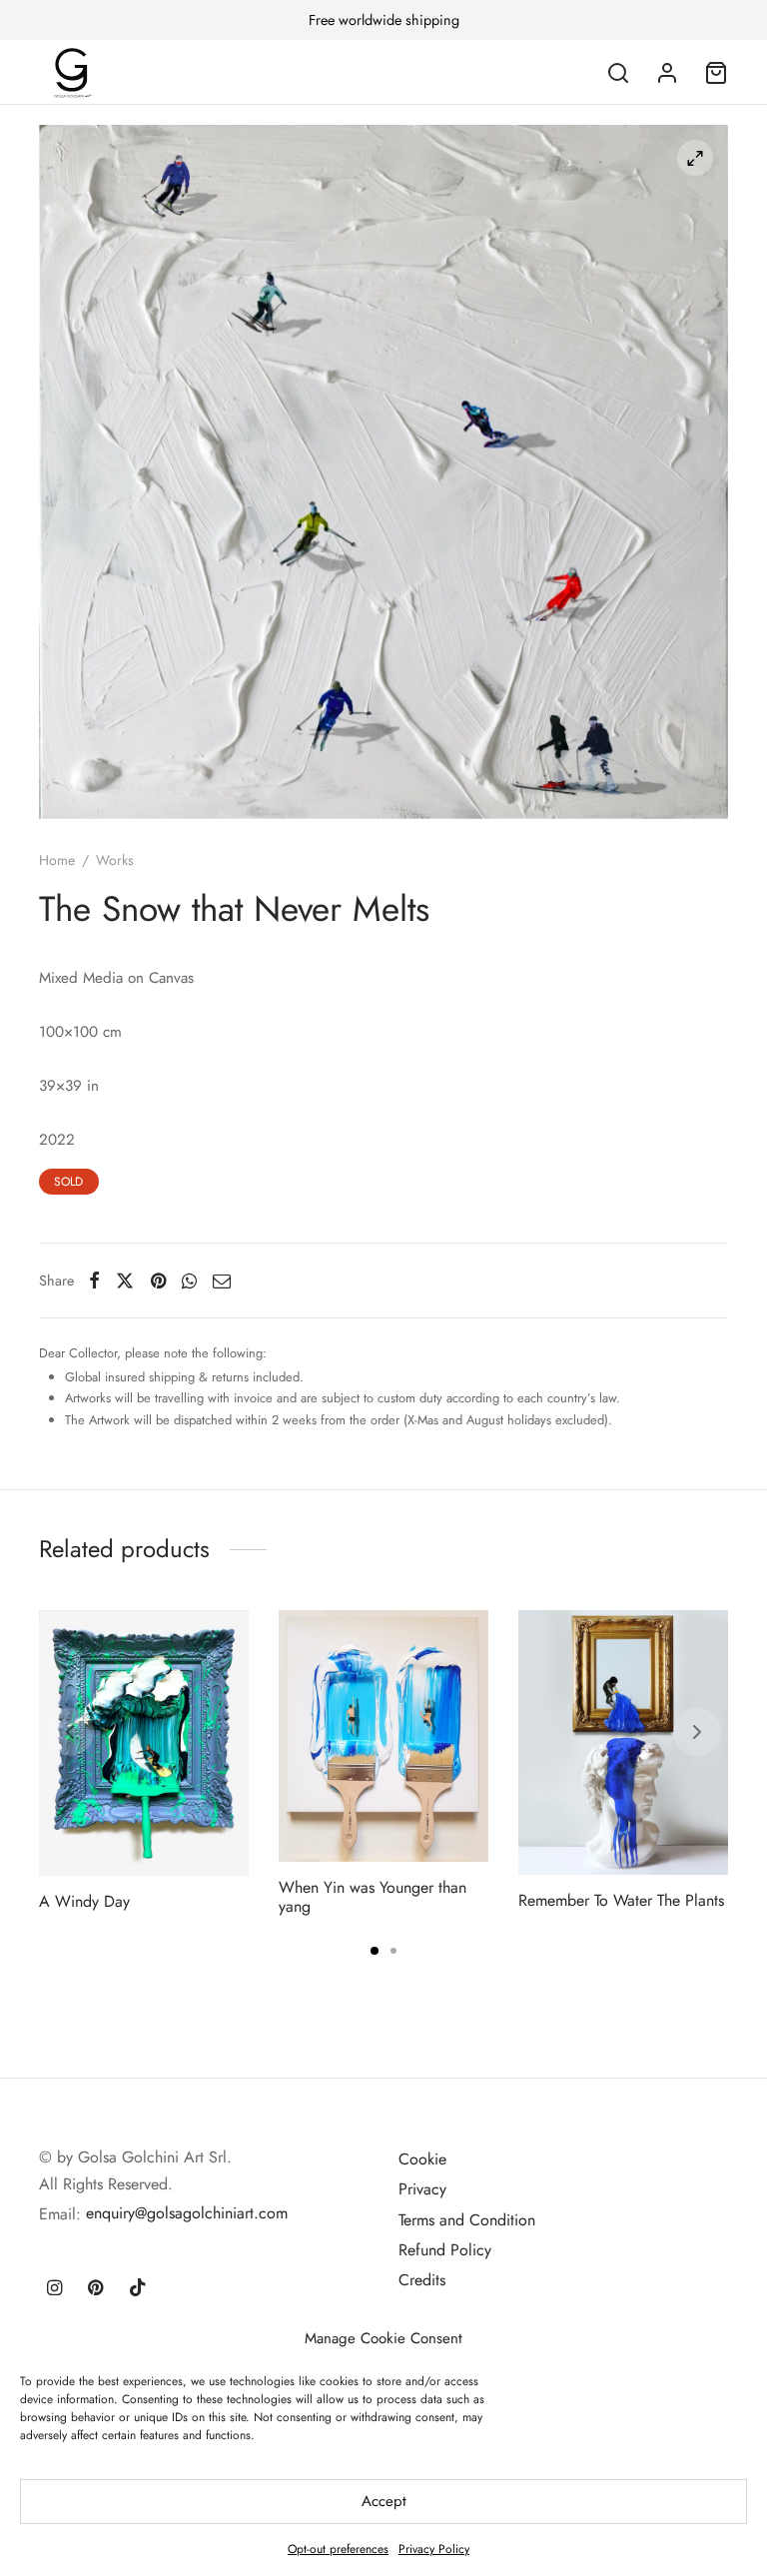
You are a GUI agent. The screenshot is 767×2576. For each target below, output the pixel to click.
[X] (125, 1281)
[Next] (697, 1732)
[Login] (667, 73)
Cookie (422, 2159)
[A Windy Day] (144, 1743)
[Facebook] (94, 1281)
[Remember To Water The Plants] (623, 1742)
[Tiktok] (138, 2289)
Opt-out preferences (338, 2549)
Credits (422, 2280)
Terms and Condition (467, 2220)
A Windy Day (84, 1900)
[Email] (222, 1281)
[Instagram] (54, 2289)
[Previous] (70, 1732)
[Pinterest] (158, 1281)
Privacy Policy (434, 2549)
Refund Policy (445, 2250)
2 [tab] (393, 1951)
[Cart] (716, 73)
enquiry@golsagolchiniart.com (187, 2213)
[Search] (618, 73)
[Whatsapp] (189, 1281)
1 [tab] (375, 1951)
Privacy (422, 2189)
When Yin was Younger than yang (373, 1897)
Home (57, 860)
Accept (384, 2501)
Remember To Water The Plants (621, 1900)
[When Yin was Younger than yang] (383, 1736)
